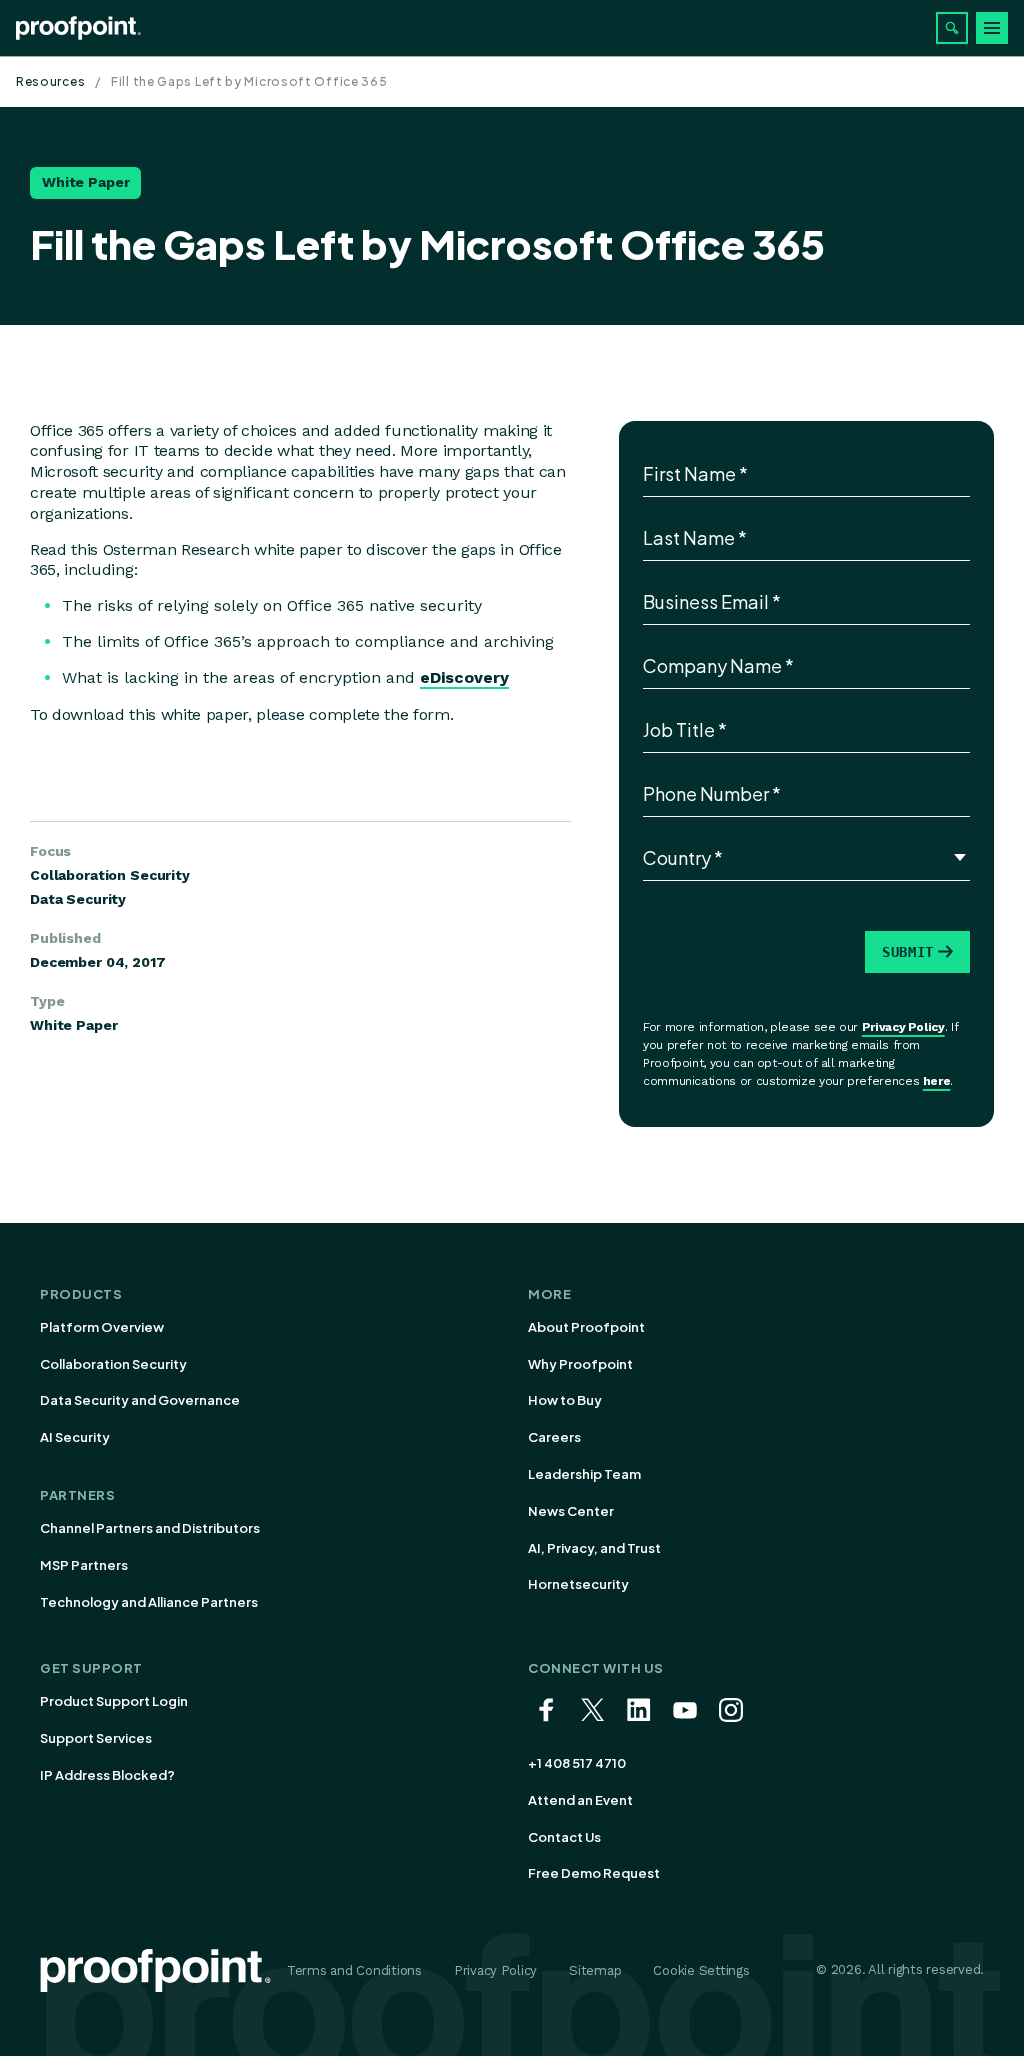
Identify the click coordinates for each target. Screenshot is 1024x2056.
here (937, 1081)
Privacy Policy (903, 1027)
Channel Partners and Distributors (150, 1528)
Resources (50, 81)
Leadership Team (584, 1474)
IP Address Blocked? (107, 1775)
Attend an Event (580, 1800)
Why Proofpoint (580, 1364)
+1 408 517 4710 (577, 1763)
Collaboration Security (113, 1364)
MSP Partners (84, 1565)
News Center (571, 1511)
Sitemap (595, 1970)
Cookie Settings (701, 1970)
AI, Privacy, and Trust (594, 1548)
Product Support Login (114, 1701)
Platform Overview (102, 1327)
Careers (554, 1437)
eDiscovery (464, 677)
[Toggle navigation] (992, 28)
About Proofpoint (586, 1327)
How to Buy (565, 1400)
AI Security (75, 1437)
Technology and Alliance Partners (149, 1602)
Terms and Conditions (354, 1970)
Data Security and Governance (140, 1400)
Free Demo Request (594, 1873)
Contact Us (564, 1837)
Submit (908, 952)
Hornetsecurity (578, 1584)
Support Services (96, 1738)
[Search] (952, 28)
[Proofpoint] (78, 28)
